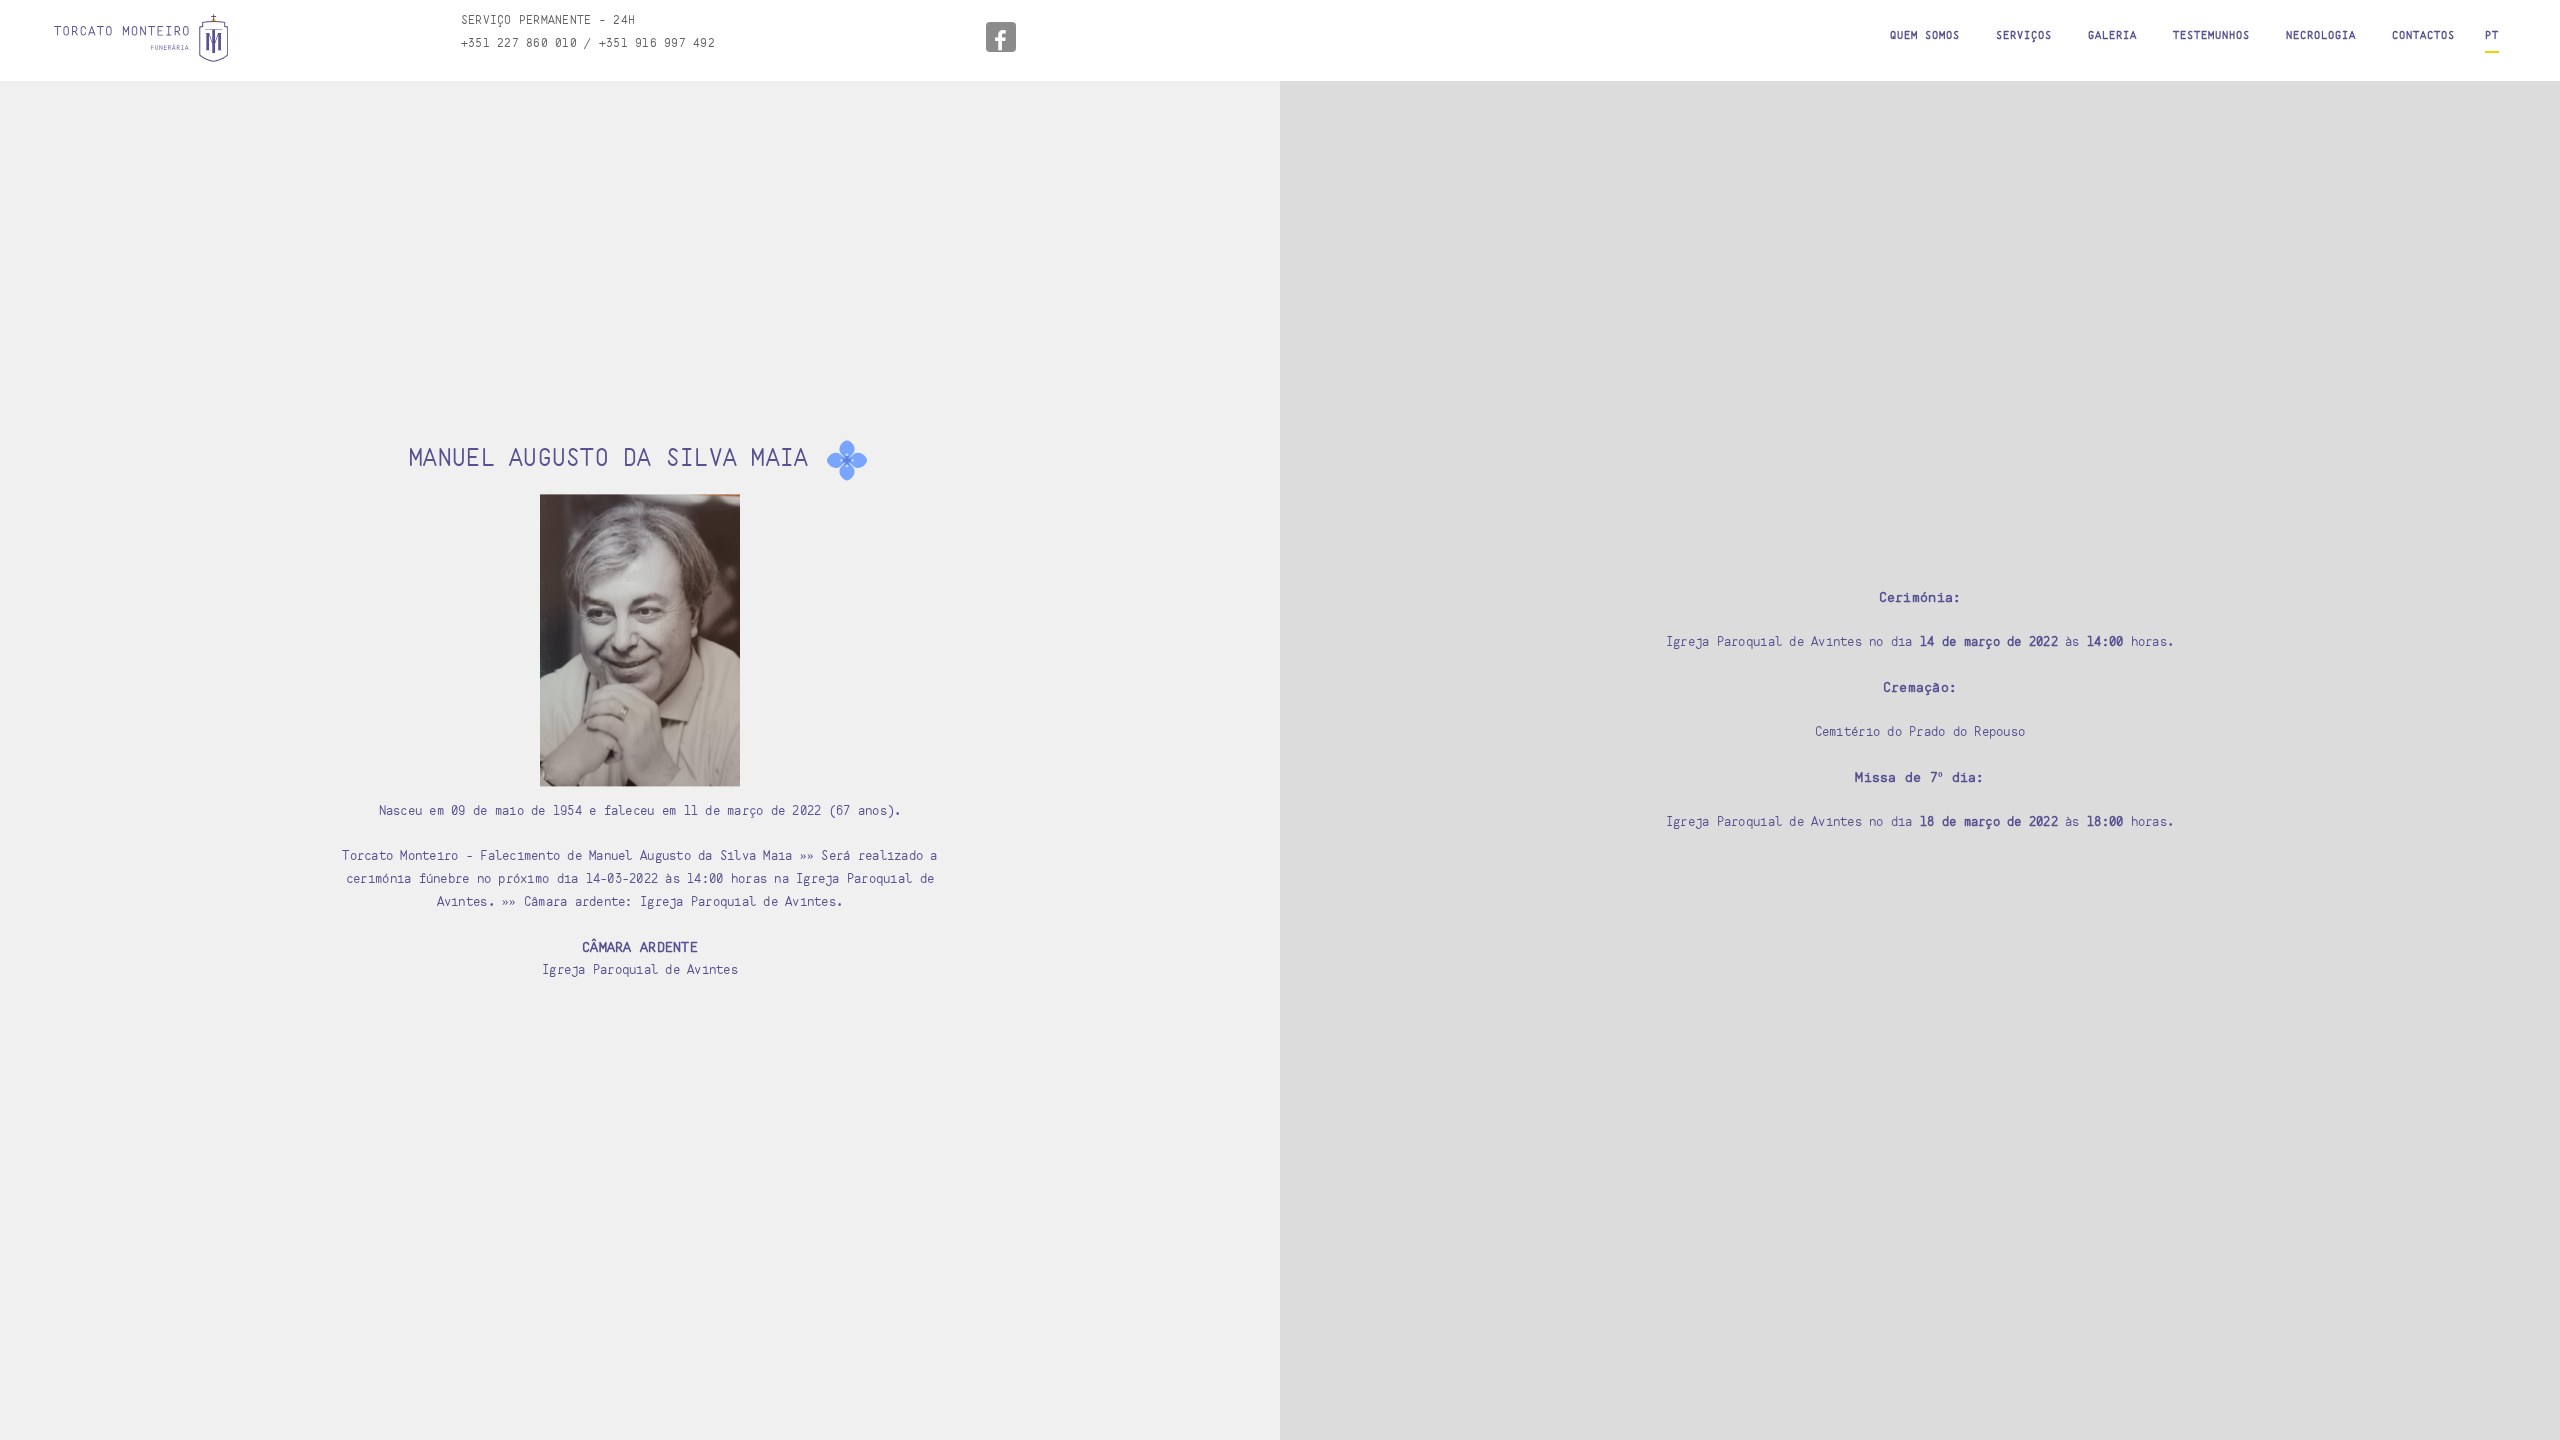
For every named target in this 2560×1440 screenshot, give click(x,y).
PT (2492, 34)
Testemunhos (2211, 34)
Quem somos (1925, 34)
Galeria (2112, 34)
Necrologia (2321, 34)
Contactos (2423, 34)
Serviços (2024, 34)
